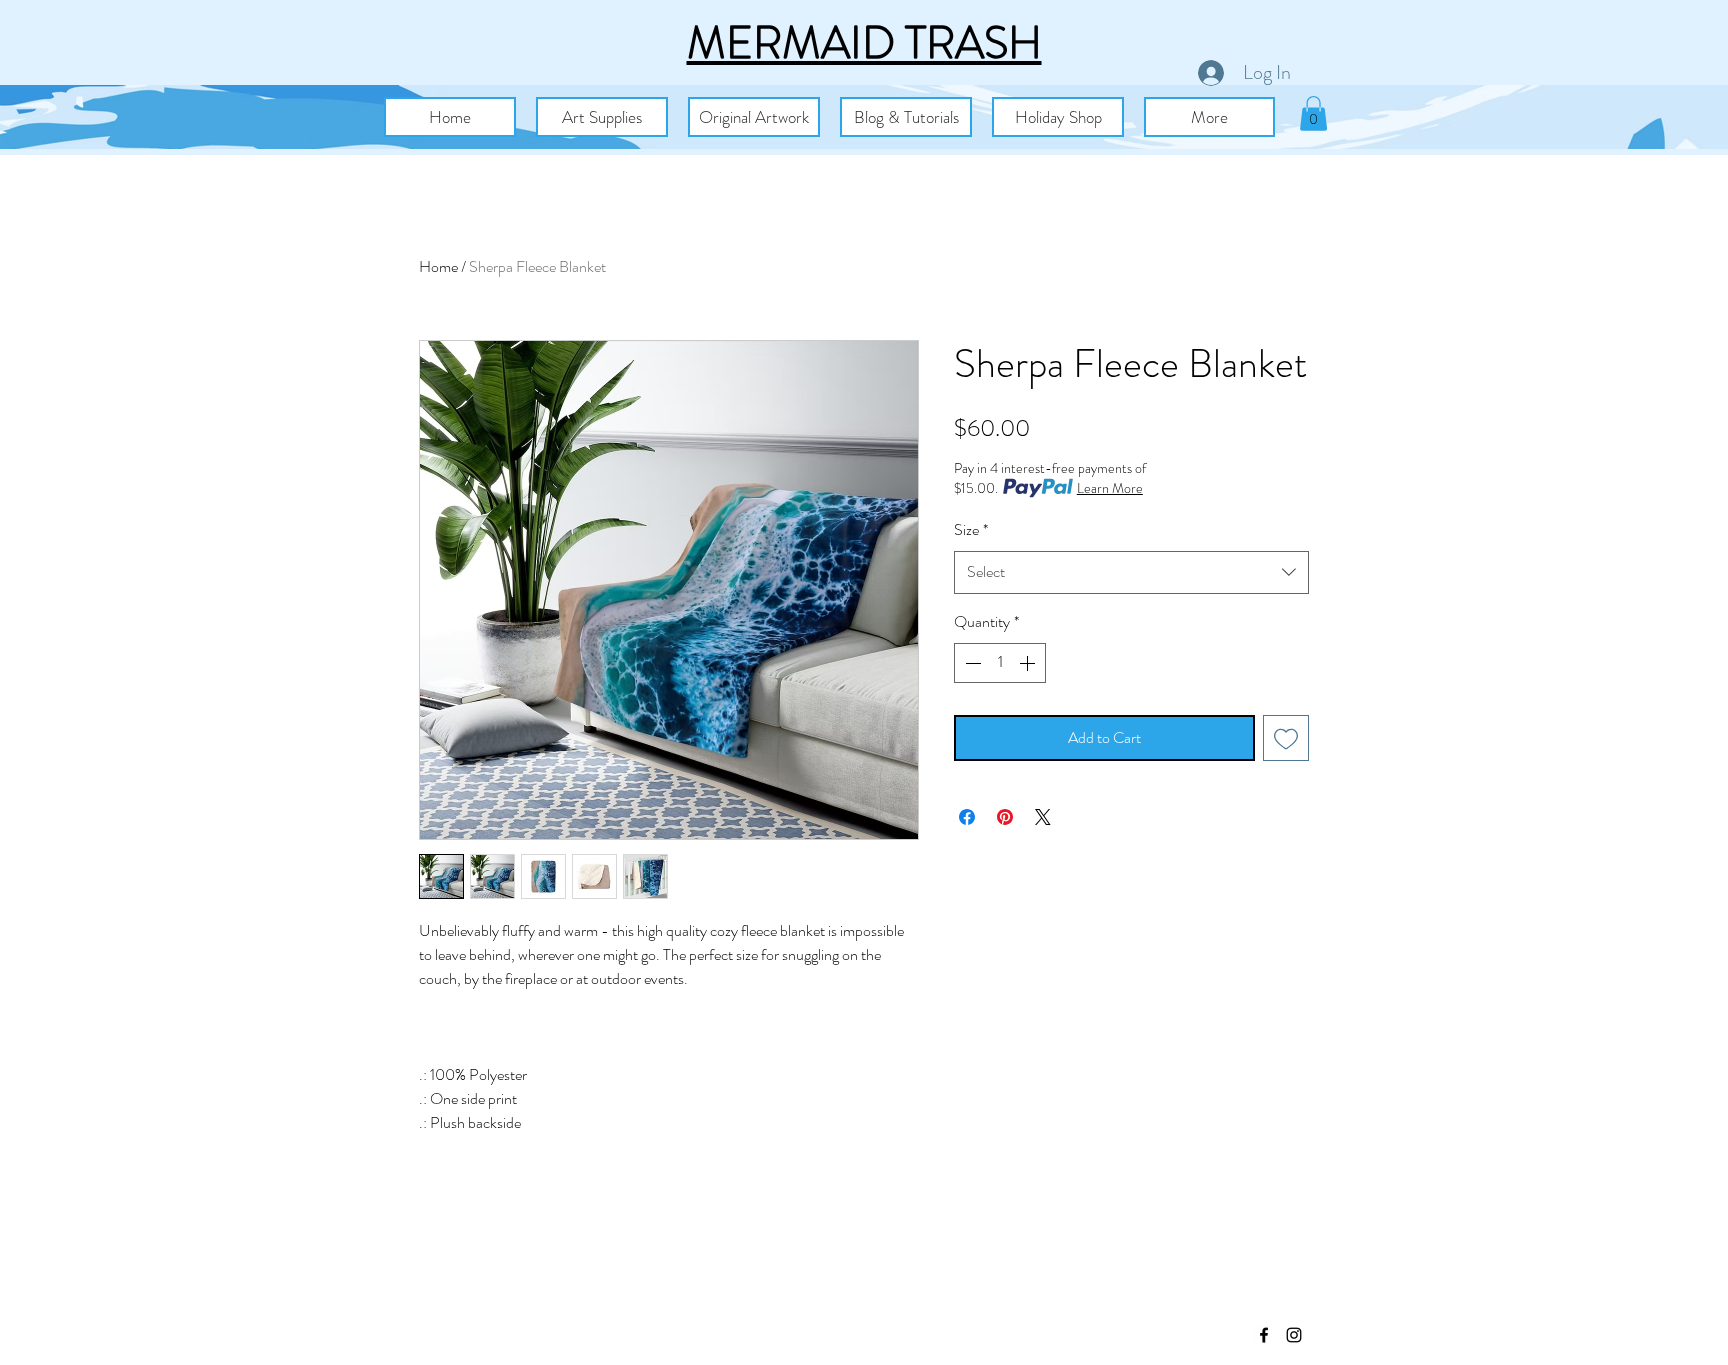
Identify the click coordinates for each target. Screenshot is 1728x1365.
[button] (602, 117)
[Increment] (1029, 663)
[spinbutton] (1000, 663)
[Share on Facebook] (967, 817)
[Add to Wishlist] (1286, 738)
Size (971, 529)
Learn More (1110, 488)
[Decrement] (971, 663)
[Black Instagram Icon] (1294, 1335)
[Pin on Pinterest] (1005, 817)
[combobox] (1131, 572)
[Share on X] (1043, 817)
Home (438, 266)
